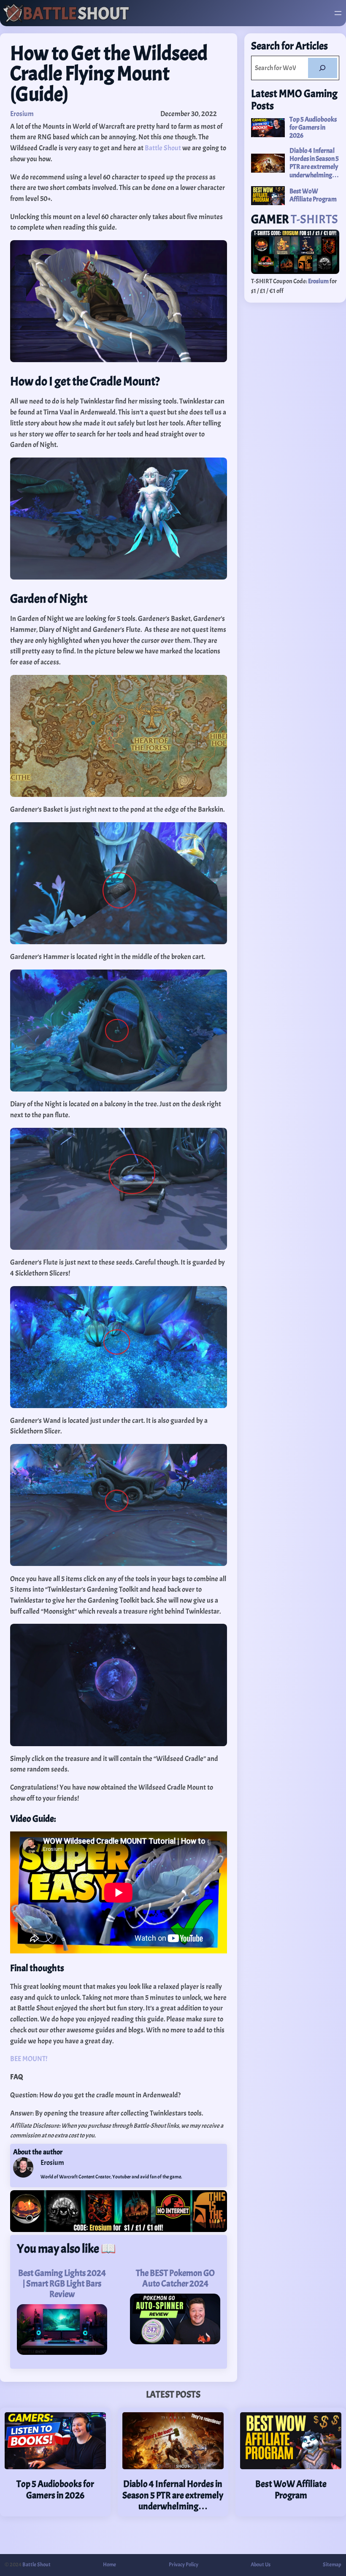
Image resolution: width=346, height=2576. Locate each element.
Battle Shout (163, 148)
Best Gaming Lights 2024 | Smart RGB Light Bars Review (62, 2284)
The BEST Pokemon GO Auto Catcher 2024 (175, 2278)
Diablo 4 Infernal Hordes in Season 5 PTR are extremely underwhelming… (314, 163)
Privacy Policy (184, 2565)
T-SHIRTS (314, 219)
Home (109, 2565)
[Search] (323, 68)
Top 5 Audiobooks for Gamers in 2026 (313, 128)
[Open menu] (338, 13)
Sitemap (332, 2565)
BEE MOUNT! (29, 2059)
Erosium (22, 114)
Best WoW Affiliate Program (313, 195)
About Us (261, 2565)
